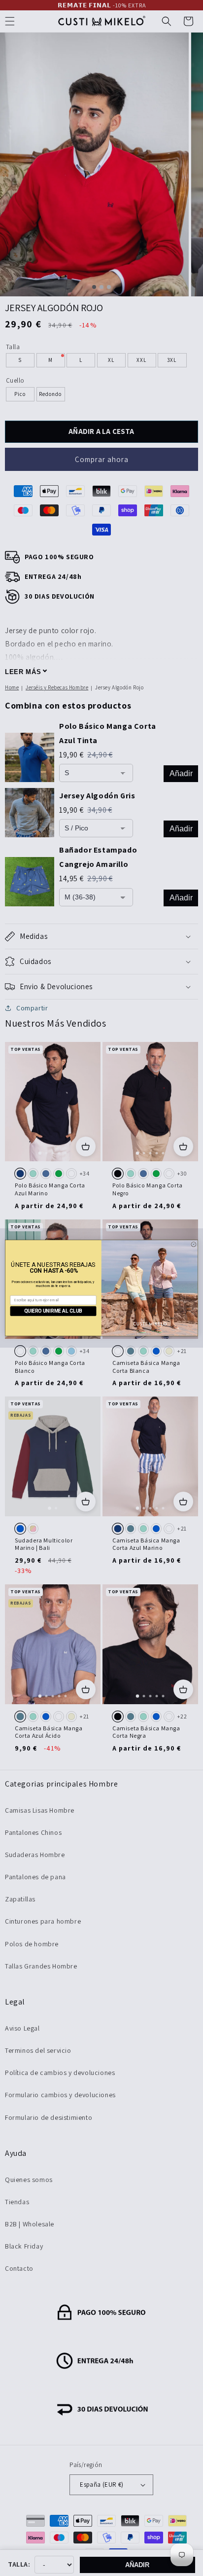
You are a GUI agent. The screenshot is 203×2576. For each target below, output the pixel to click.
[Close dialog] (194, 1245)
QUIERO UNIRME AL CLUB (53, 1311)
